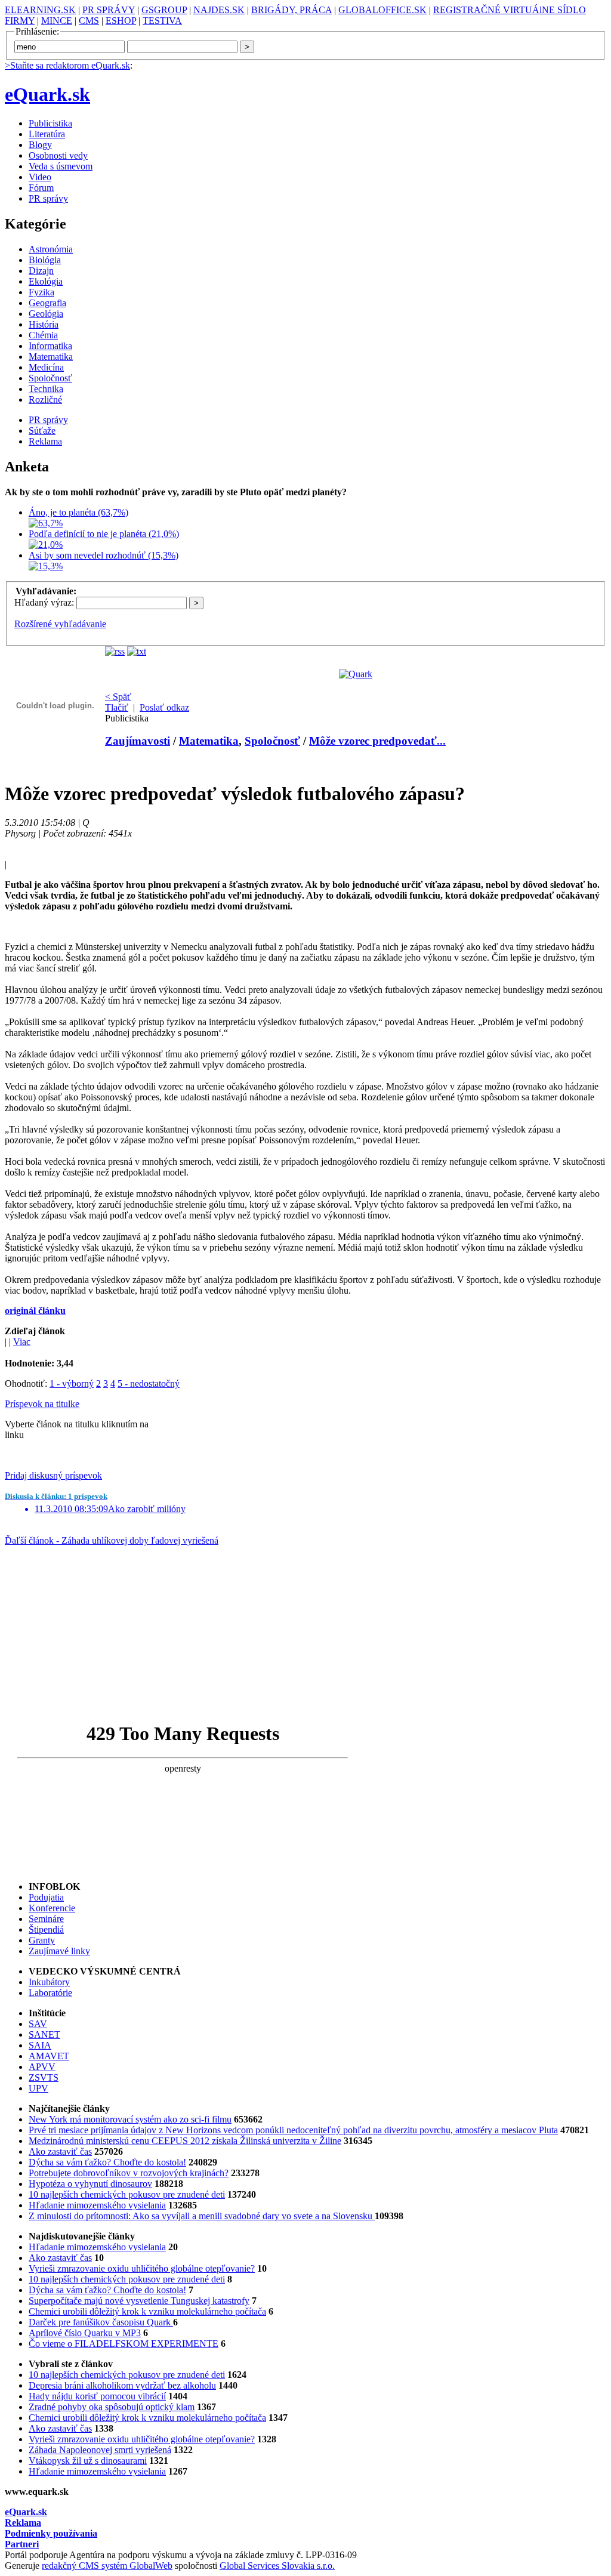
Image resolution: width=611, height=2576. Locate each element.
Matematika (51, 357)
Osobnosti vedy (58, 155)
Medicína (46, 367)
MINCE (57, 21)
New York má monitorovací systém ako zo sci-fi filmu (130, 2119)
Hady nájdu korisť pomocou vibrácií (97, 2396)
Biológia (45, 260)
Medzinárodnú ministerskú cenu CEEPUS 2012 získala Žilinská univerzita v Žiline (185, 2141)
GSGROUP (164, 10)
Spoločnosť (50, 378)
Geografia (47, 303)
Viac (22, 1342)
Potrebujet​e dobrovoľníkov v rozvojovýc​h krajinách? (129, 2173)
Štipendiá (46, 1929)
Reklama (45, 441)
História (44, 324)
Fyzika (41, 292)
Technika (46, 389)
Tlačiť (117, 707)
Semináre (46, 1919)
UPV (38, 2088)
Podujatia (46, 1897)
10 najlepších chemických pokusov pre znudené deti (127, 2194)
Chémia (43, 335)
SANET (44, 2034)
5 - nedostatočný (149, 1383)
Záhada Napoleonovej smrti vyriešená (100, 2450)
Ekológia (46, 281)
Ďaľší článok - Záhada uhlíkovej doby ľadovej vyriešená (112, 1540)
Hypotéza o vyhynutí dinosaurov (90, 2184)
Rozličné (45, 399)
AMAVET (49, 2056)
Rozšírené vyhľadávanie (60, 624)
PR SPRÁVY (109, 10)
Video (40, 177)
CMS (89, 21)
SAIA (40, 2045)
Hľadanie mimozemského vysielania (97, 2205)
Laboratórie (50, 1993)
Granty (42, 1940)
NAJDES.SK (219, 10)
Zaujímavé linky (59, 1951)
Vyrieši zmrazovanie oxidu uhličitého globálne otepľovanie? (142, 2268)
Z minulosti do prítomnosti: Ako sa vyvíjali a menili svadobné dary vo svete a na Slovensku (202, 2216)
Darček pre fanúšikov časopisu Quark (101, 2322)
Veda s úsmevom (61, 166)
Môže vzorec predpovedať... (377, 741)
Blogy (40, 145)
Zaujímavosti (138, 741)
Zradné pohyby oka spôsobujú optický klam (112, 2407)
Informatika (50, 346)
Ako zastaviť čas (60, 2151)
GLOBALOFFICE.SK (382, 10)
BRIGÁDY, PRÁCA (291, 10)
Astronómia (51, 249)
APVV (42, 2067)
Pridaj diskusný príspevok (53, 1475)
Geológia (46, 314)
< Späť (118, 697)
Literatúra (47, 134)
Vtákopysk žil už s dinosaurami (88, 2461)
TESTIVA (162, 21)
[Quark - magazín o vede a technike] (356, 674)
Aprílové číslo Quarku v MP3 (85, 2333)
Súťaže (42, 431)
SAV (38, 2024)
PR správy (48, 198)
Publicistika (50, 123)
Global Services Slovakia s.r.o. (277, 2566)
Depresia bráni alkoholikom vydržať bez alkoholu (122, 2385)
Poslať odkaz (164, 707)
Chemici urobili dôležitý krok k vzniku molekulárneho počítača (147, 2311)
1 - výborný (72, 1383)
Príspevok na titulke (42, 1404)
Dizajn (41, 271)
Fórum (41, 188)
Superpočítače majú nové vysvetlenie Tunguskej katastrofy (139, 2301)
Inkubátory (49, 1982)
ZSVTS (44, 2077)
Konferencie (52, 1908)
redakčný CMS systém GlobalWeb (107, 2566)
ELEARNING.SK (40, 10)
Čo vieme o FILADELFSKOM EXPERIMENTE (124, 2344)
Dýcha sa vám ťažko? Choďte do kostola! (107, 2162)
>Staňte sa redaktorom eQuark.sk (67, 65)
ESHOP (121, 21)
